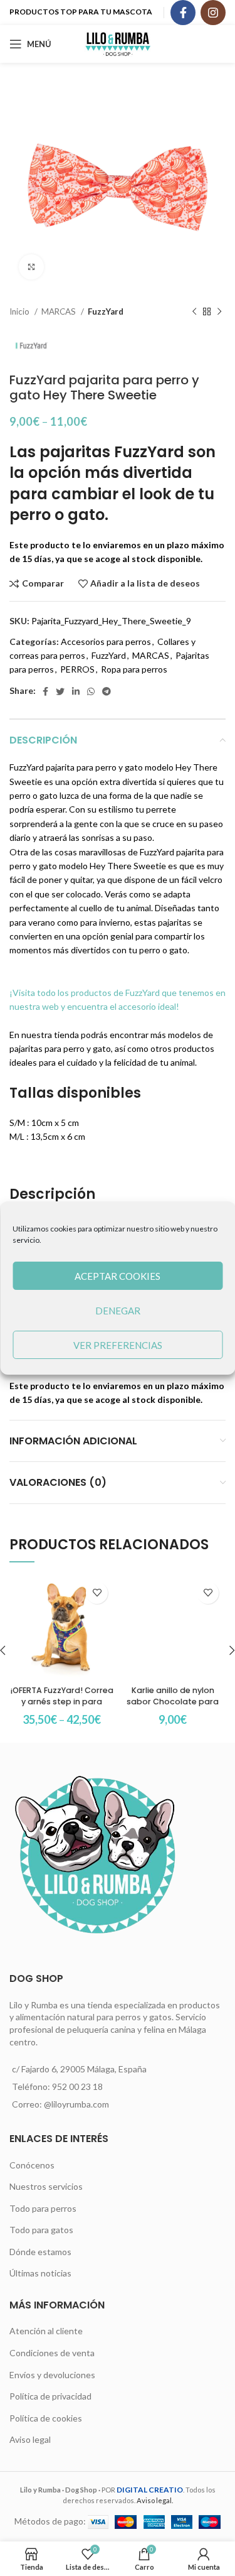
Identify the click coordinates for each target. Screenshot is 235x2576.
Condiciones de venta (52, 2353)
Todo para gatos (41, 2230)
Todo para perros (43, 2208)
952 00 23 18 (77, 2086)
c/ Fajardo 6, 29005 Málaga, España (79, 2069)
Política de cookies (46, 2418)
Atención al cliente (46, 2331)
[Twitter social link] (60, 691)
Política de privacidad (50, 2396)
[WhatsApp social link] (91, 691)
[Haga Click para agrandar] (31, 267)
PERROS (77, 669)
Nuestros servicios (46, 2186)
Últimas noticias (40, 2273)
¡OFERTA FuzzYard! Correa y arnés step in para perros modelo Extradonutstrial (62, 1707)
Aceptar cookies (118, 1276)
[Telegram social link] (107, 691)
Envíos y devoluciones (52, 2375)
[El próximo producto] (219, 312)
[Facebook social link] (183, 13)
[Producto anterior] (194, 312)
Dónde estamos (40, 2252)
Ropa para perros (134, 669)
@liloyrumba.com (76, 2104)
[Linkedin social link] (76, 691)
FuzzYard (106, 311)
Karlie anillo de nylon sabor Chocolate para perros (173, 1701)
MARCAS (60, 311)
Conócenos (32, 2165)
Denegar (118, 1311)
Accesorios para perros (106, 641)
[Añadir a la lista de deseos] (97, 1593)
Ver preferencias (118, 1345)
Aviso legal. (155, 2500)
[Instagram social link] (213, 13)
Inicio (20, 311)
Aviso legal (30, 2439)
